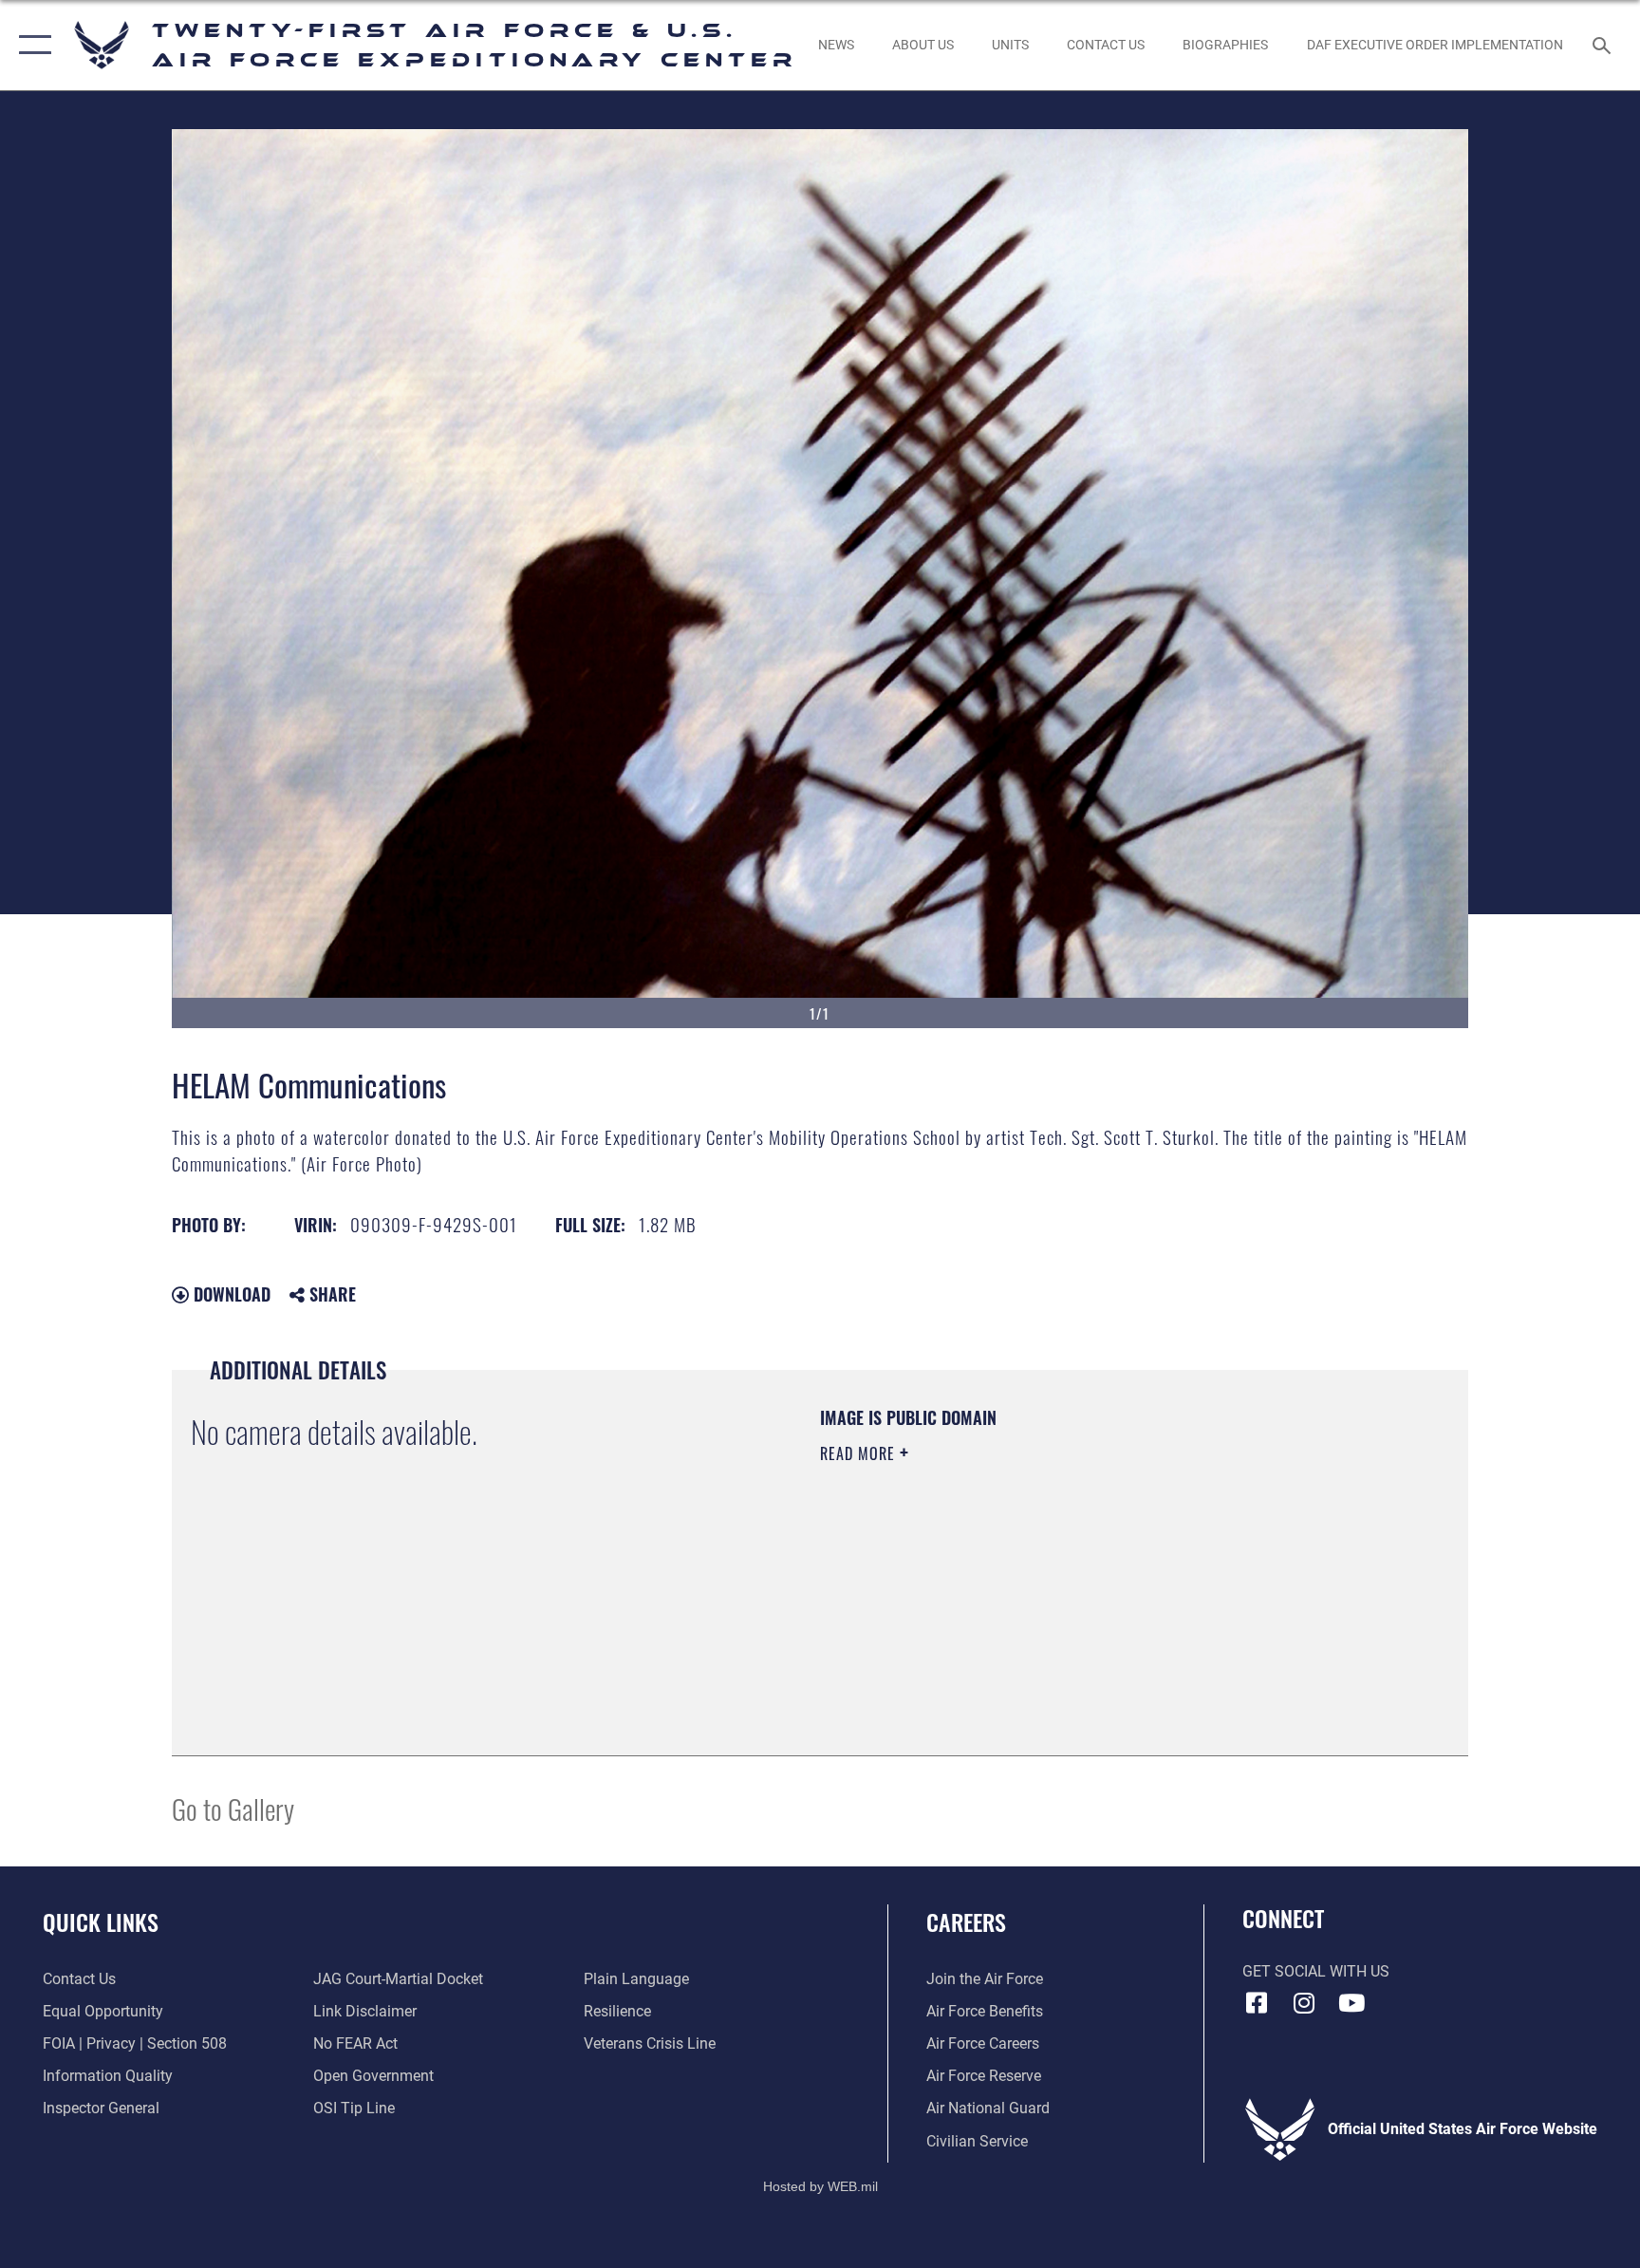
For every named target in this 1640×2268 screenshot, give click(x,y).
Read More (860, 1453)
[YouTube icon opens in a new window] (1351, 2003)
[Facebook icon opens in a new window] (1257, 2003)
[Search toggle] (1604, 45)
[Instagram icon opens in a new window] (1304, 2003)
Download (230, 1294)
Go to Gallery (233, 1808)
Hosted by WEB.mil (820, 2186)
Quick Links (101, 1921)
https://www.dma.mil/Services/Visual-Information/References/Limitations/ (1043, 1574)
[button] (31, 45)
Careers (966, 1921)
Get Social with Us (1316, 1971)
